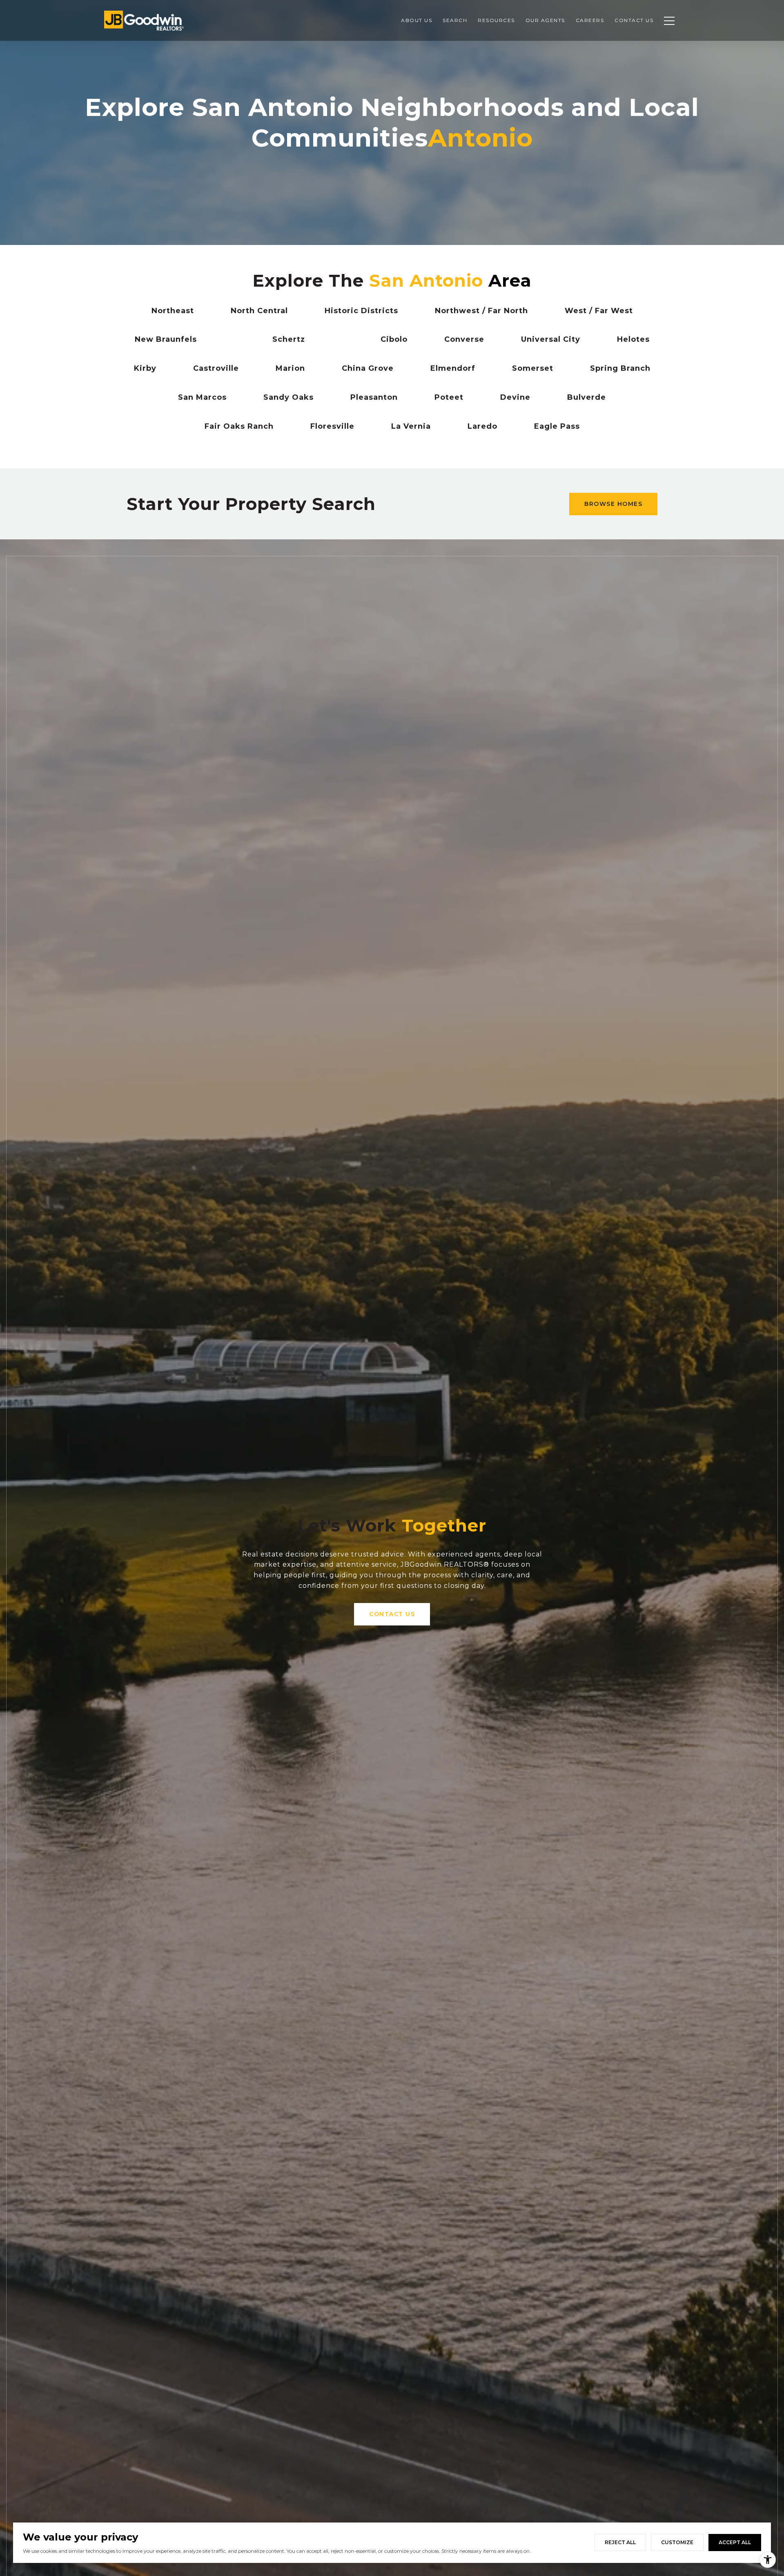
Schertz (289, 339)
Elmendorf (453, 368)
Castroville (216, 368)
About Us (416, 20)
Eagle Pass (557, 426)
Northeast (173, 311)
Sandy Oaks (288, 397)
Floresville (332, 426)
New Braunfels (166, 339)
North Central (259, 311)
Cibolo (394, 339)
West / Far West (599, 311)
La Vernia (411, 426)
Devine (515, 397)
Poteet (449, 397)
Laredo (482, 426)
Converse (464, 339)
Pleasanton (374, 397)
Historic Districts (361, 311)
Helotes (633, 339)
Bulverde (587, 397)
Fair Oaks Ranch (239, 426)
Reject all (620, 2542)
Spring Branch (620, 368)
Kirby (145, 368)
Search (455, 20)
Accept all (735, 2542)
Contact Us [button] (392, 1614)
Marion (290, 368)
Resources (496, 20)
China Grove (368, 368)
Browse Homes (613, 504)
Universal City (551, 339)
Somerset (533, 368)
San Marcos (202, 397)
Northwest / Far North (481, 311)
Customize (677, 2542)
